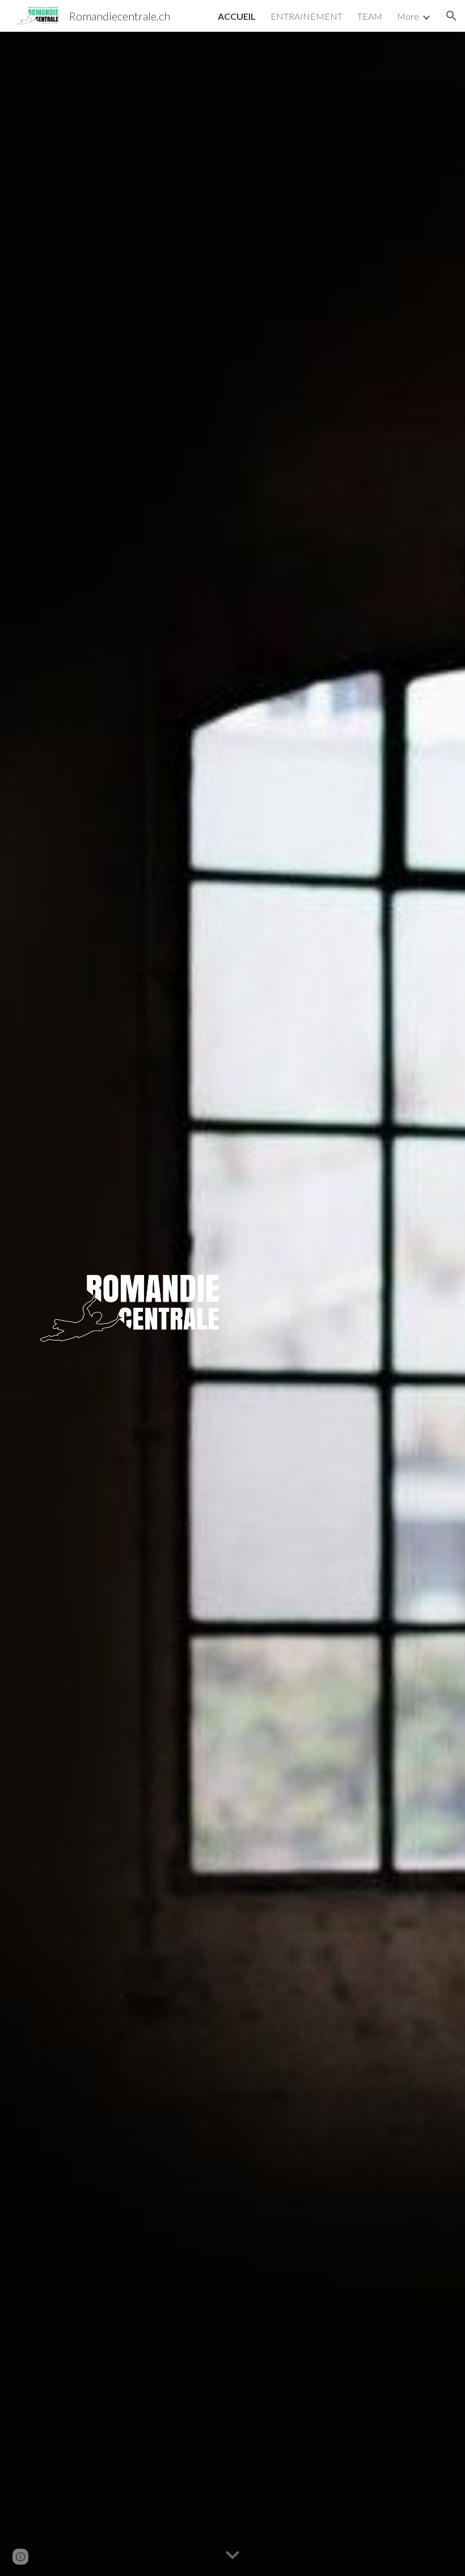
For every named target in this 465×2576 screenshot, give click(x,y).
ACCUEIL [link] (237, 16)
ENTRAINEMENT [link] (307, 16)
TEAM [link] (370, 16)
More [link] (408, 16)
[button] (451, 16)
